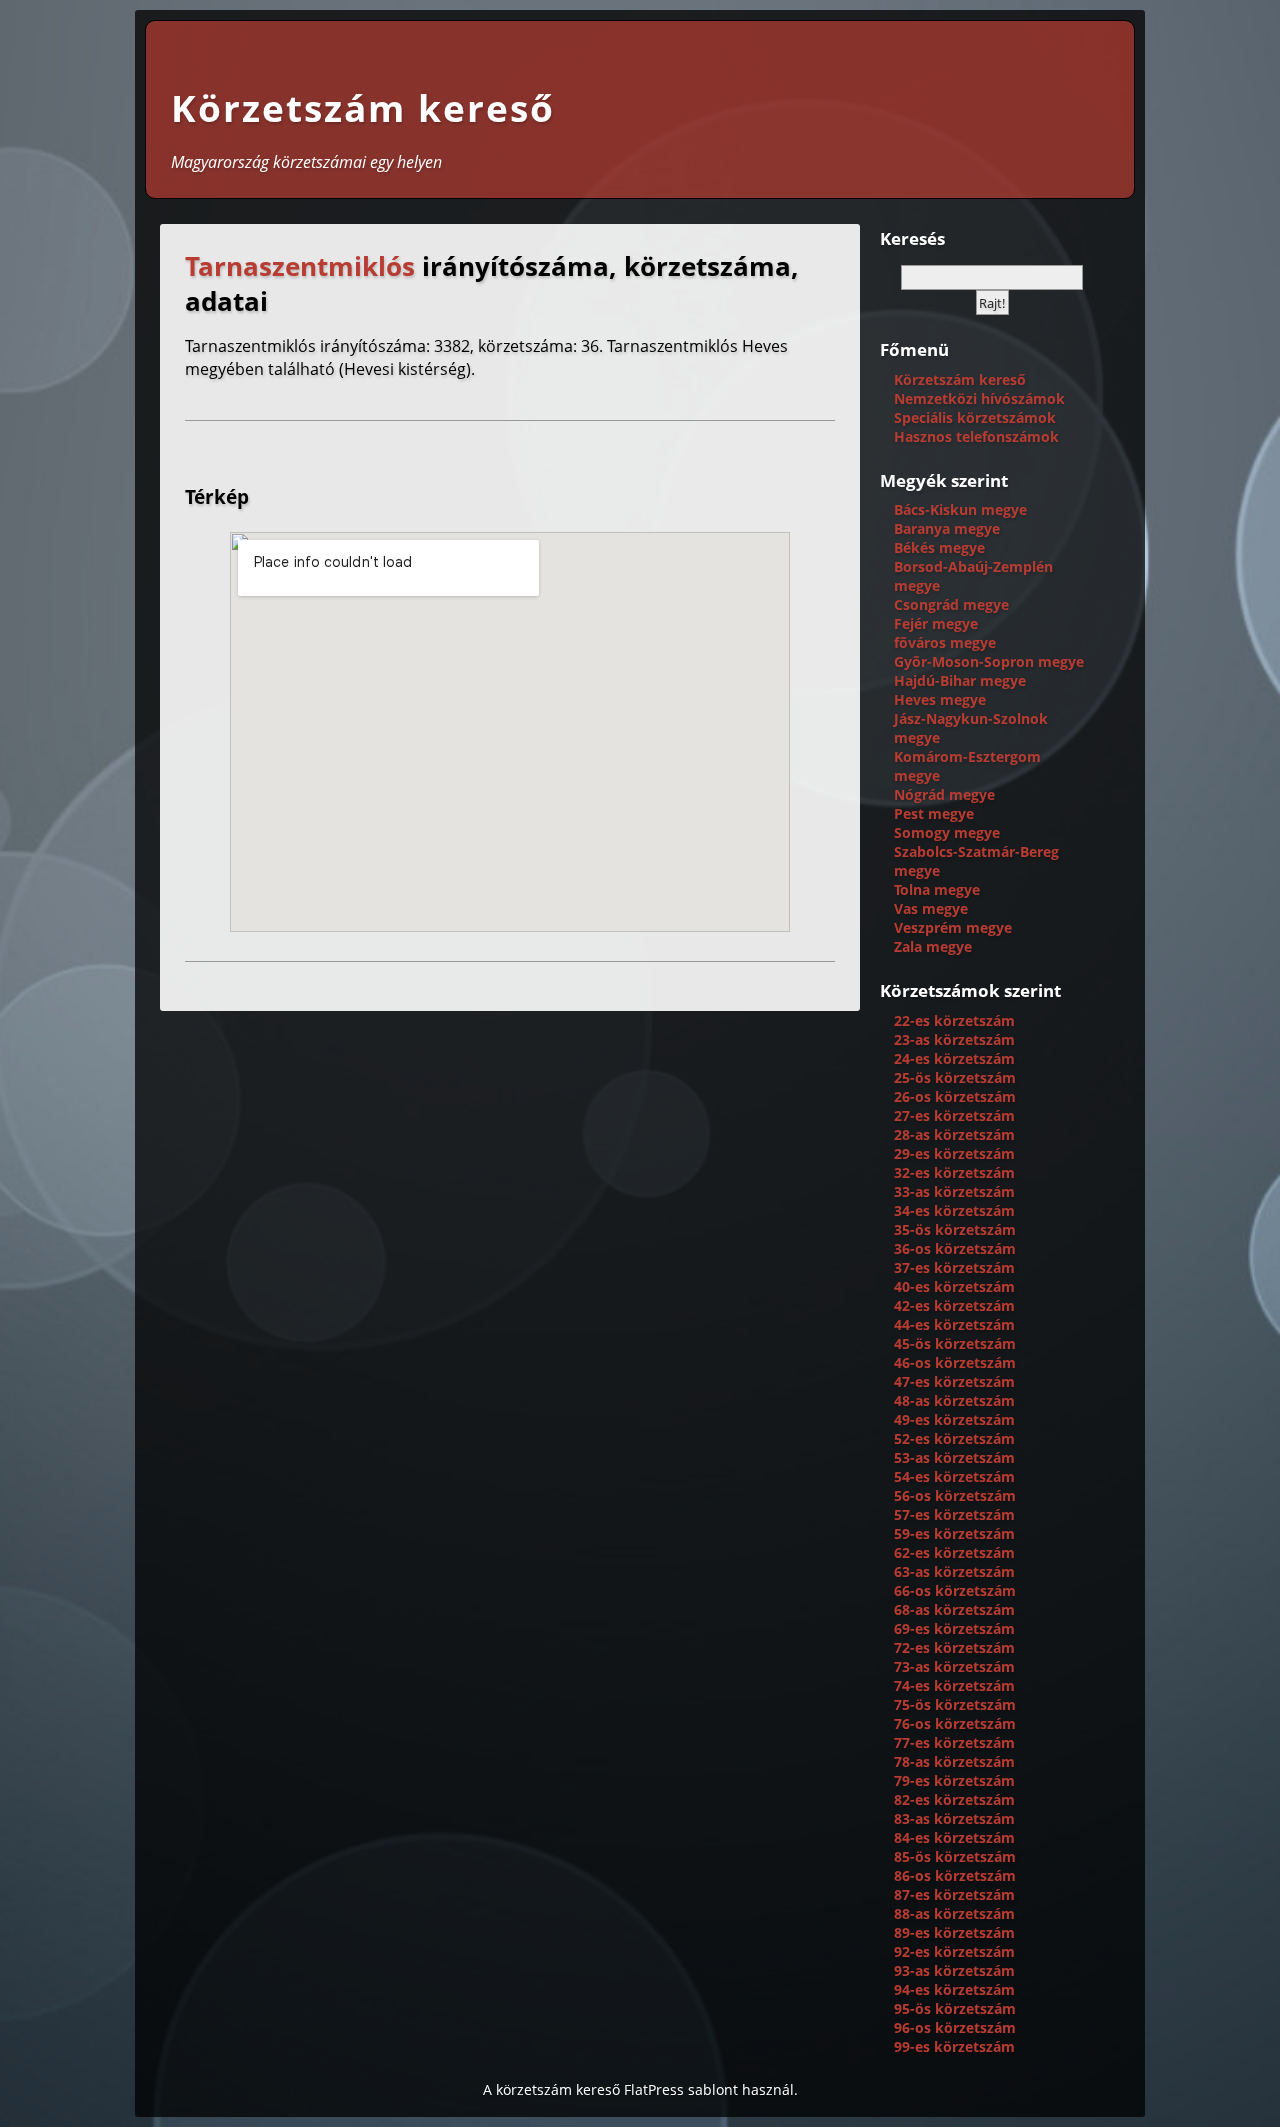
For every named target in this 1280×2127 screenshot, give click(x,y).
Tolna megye (937, 889)
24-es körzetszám (954, 1058)
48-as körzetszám (954, 1400)
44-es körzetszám (954, 1324)
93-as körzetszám (954, 1970)
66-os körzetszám (955, 1590)
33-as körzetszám (954, 1191)
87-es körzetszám (954, 1894)
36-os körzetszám (955, 1248)
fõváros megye (945, 642)
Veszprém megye (953, 927)
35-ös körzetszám (955, 1229)
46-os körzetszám (955, 1362)
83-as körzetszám (954, 1818)
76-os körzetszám (955, 1723)
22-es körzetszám (954, 1020)
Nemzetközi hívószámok (979, 398)
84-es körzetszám (954, 1837)
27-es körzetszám (954, 1115)
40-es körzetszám (954, 1286)
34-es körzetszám (954, 1210)
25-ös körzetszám (955, 1077)
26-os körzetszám (955, 1096)
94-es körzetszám (954, 1989)
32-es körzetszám (954, 1172)
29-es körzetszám (954, 1153)
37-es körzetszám (954, 1267)
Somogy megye (947, 832)
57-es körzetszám (954, 1514)
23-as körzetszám (954, 1039)
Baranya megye (947, 528)
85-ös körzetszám (955, 1856)
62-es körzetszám (954, 1552)
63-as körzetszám (954, 1571)
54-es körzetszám (954, 1476)
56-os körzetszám (955, 1495)
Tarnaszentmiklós (300, 266)
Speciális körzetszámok (975, 417)
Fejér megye (936, 623)
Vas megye (931, 908)
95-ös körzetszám (955, 2008)
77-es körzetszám (954, 1742)
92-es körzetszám (954, 1951)
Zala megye (933, 946)
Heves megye (940, 699)
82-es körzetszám (954, 1799)
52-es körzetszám (954, 1438)
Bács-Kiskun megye (960, 509)
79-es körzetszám (954, 1780)
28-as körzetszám (954, 1134)
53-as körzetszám (954, 1457)
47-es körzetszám (954, 1381)
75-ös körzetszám (955, 1704)
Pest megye (934, 813)
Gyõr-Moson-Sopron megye (989, 661)
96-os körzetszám (955, 2027)
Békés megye (939, 547)
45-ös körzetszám (955, 1343)
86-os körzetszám (955, 1875)
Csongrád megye (951, 604)
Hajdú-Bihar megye (960, 680)
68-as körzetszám (954, 1609)
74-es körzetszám (954, 1685)
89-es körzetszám (954, 1932)
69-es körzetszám (954, 1628)
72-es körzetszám (954, 1647)
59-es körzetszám (954, 1533)
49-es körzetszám (954, 1419)
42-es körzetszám (954, 1305)
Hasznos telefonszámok (976, 436)
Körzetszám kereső (363, 108)
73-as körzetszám (954, 1666)
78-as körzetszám (954, 1761)
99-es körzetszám (954, 2046)
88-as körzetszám (954, 1913)
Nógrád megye (944, 794)
